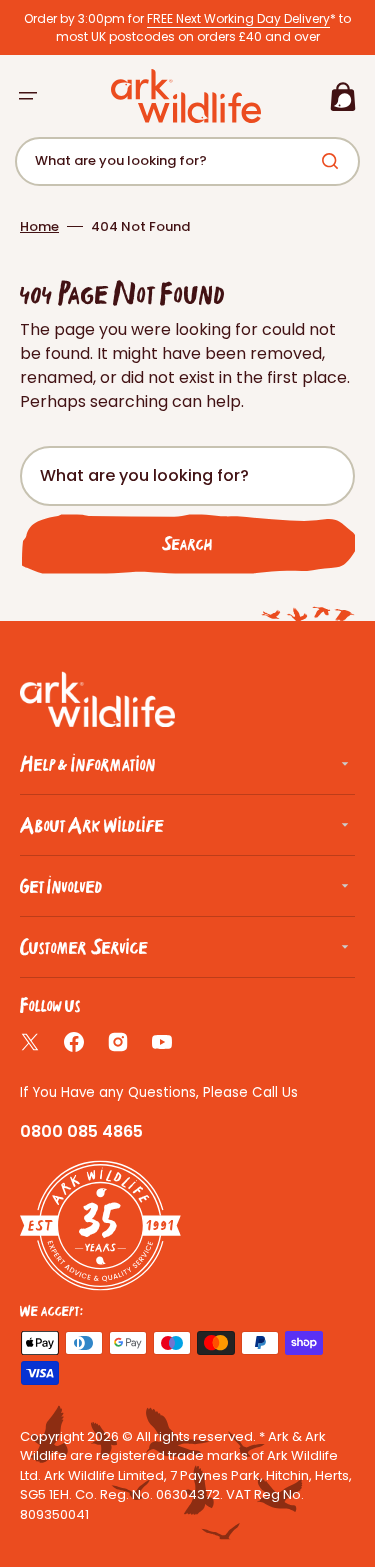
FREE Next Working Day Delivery (238, 18)
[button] (28, 96)
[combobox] (187, 161)
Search (187, 543)
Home (39, 226)
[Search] (334, 161)
